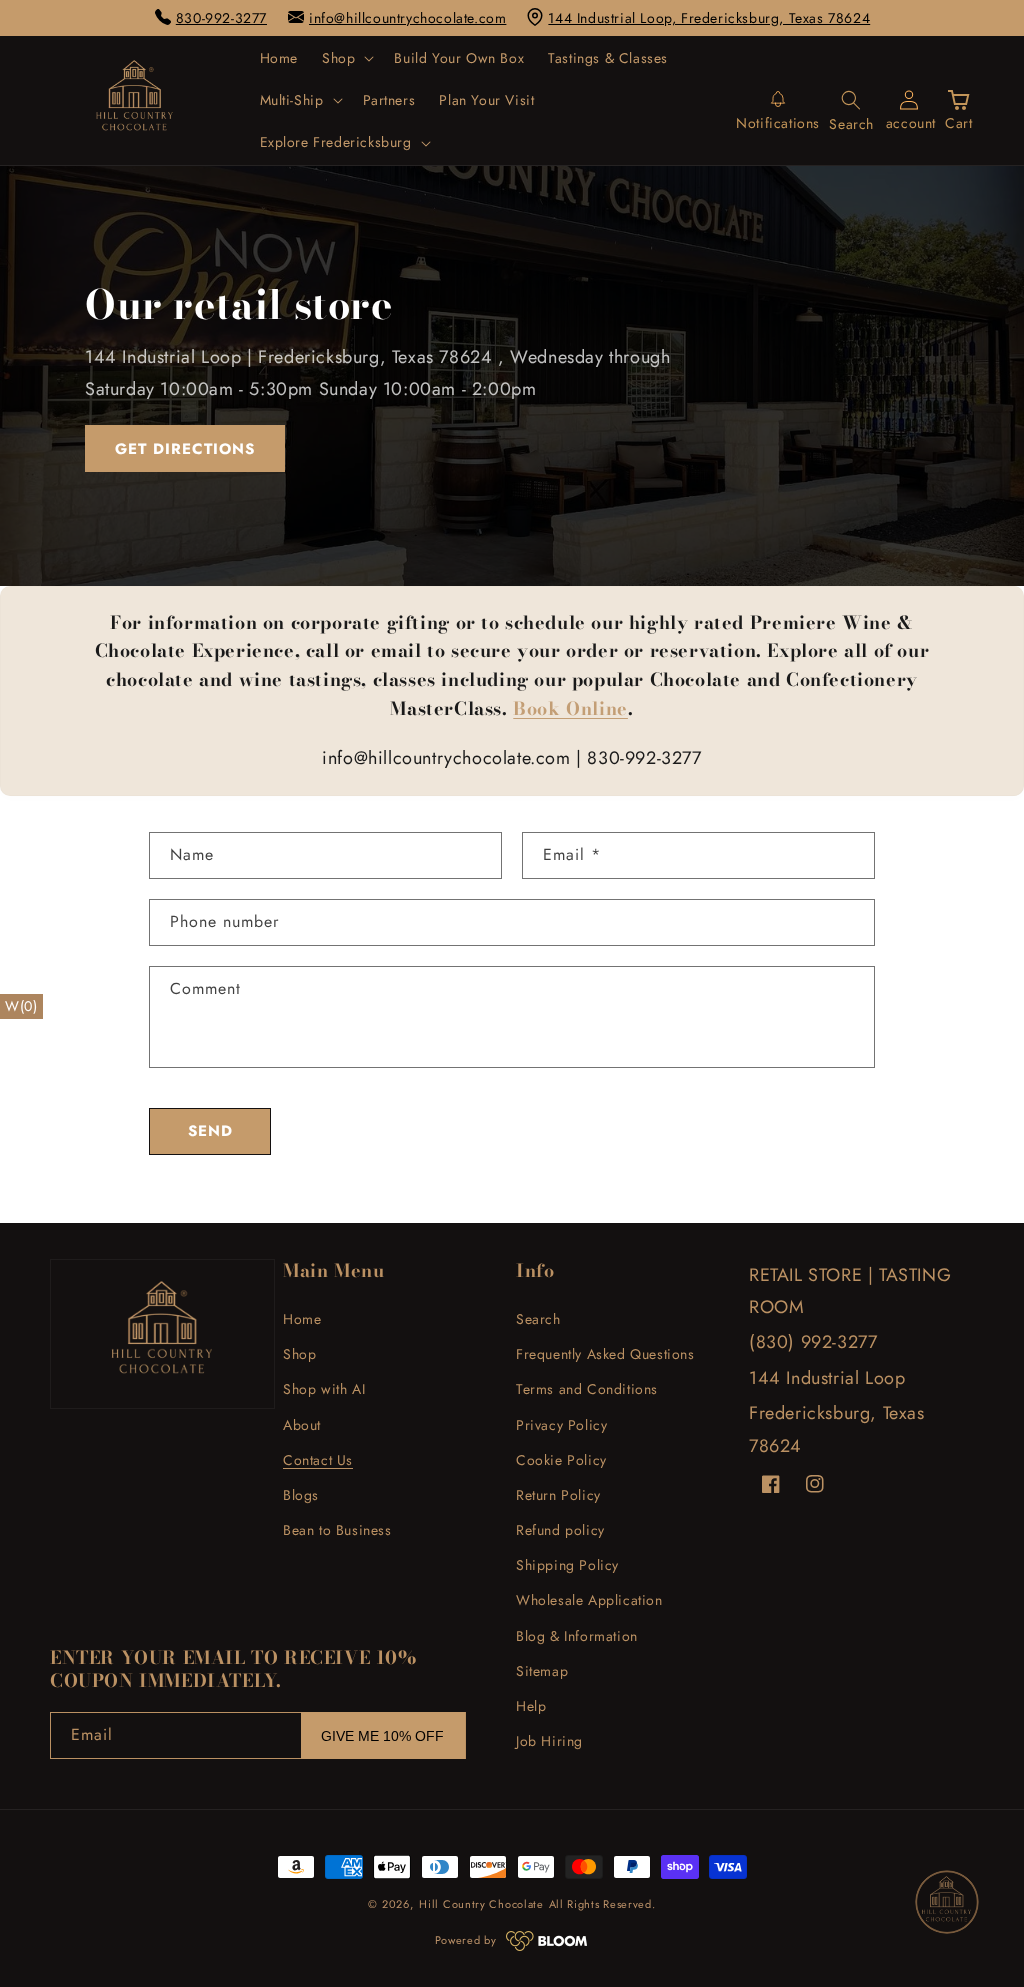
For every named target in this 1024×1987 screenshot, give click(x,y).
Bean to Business (337, 1530)
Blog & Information (577, 1636)
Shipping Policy (567, 1565)
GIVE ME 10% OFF (382, 1736)
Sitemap (542, 1671)
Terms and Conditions (587, 1389)
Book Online (570, 708)
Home (302, 1319)
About (302, 1425)
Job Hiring (549, 1741)
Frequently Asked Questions (605, 1354)
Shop (299, 1354)
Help (531, 1706)
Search (538, 1319)
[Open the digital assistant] (947, 1902)
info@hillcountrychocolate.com (407, 18)
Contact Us (318, 1460)
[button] (346, 58)
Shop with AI (324, 1389)
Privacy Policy (561, 1425)
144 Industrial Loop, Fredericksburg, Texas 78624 (709, 18)
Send (210, 1131)
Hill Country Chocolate (481, 1904)
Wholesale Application (589, 1600)
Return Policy (558, 1495)
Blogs (301, 1495)
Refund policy (560, 1530)
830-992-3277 (221, 18)
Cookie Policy (561, 1460)
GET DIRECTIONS (185, 449)
